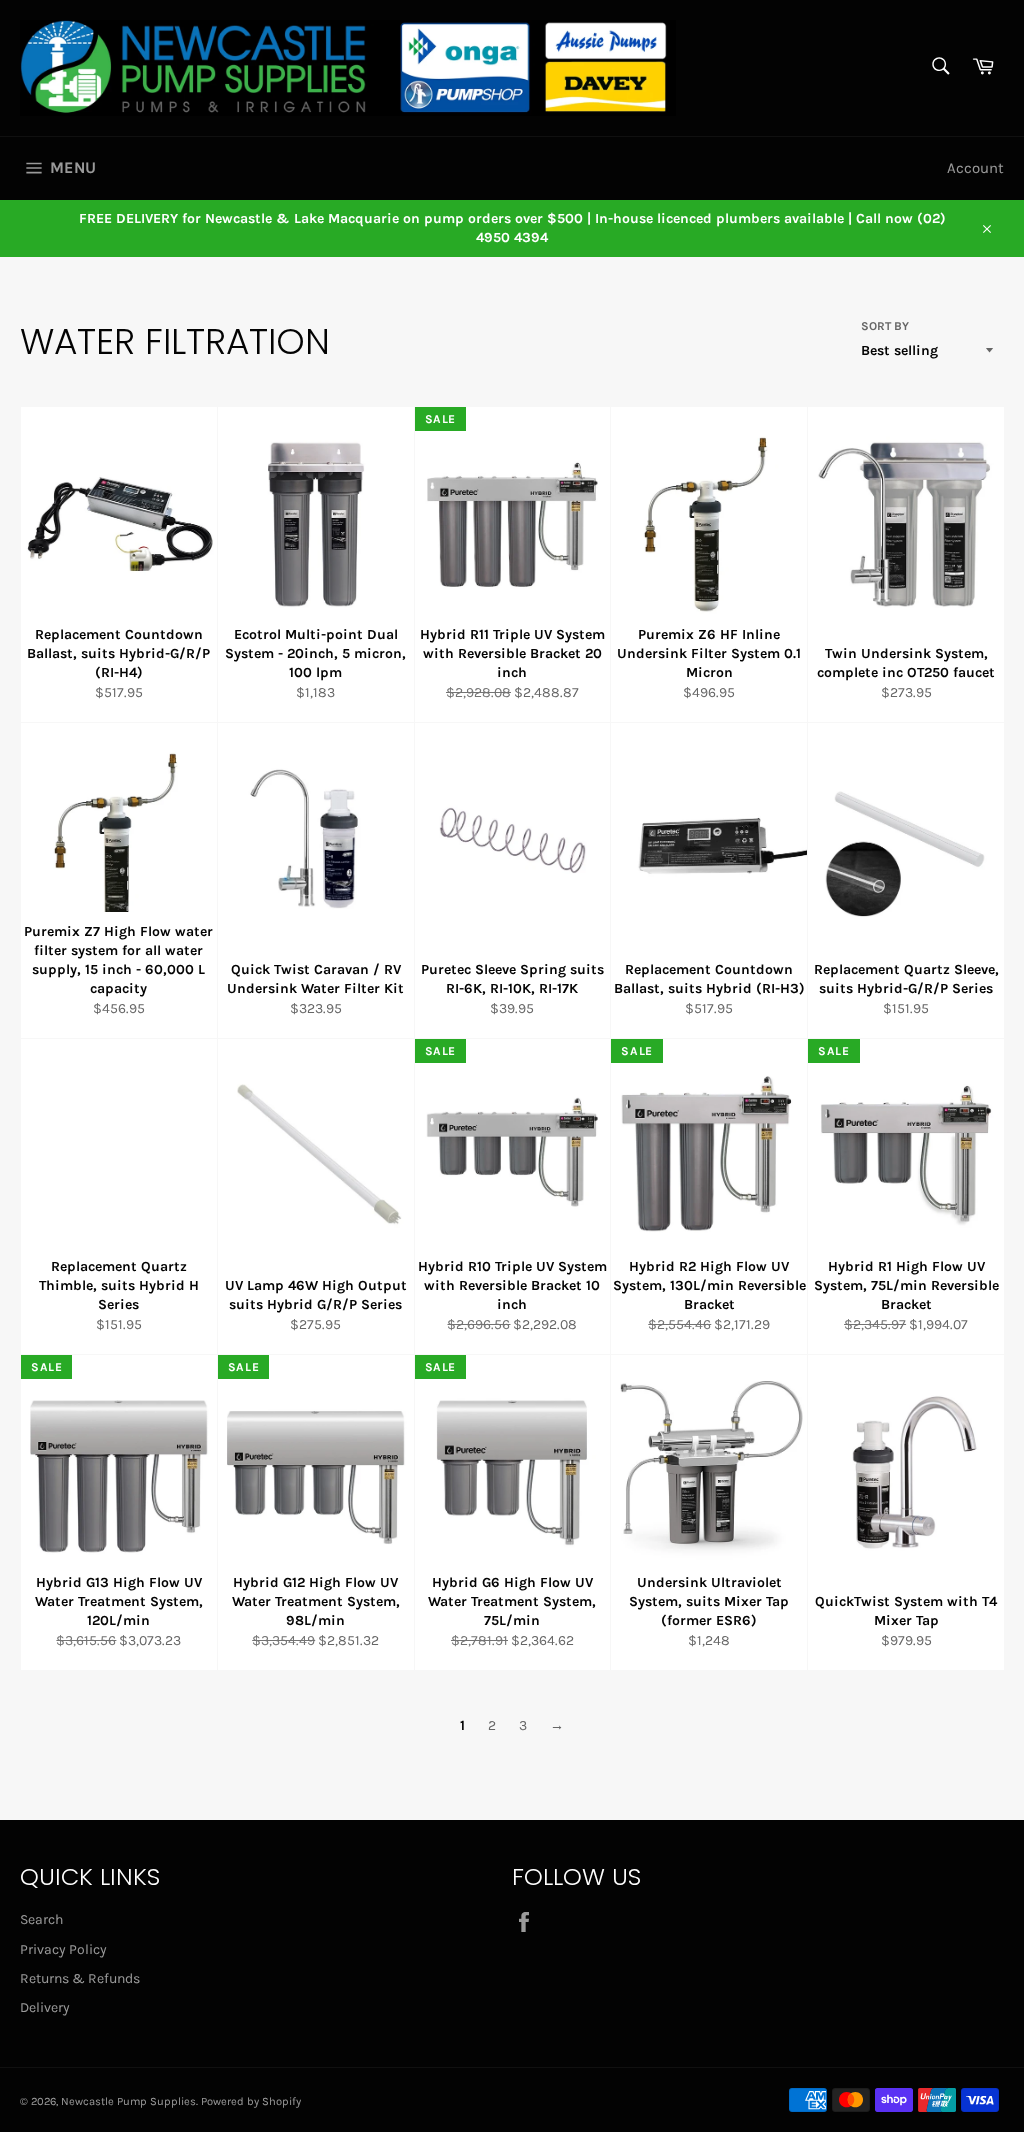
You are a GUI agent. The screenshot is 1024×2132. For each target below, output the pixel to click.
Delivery (45, 2007)
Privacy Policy (63, 1949)
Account (975, 168)
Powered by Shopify (251, 2101)
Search (41, 1919)
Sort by (885, 326)
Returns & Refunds (80, 1978)
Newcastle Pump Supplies (128, 2101)
